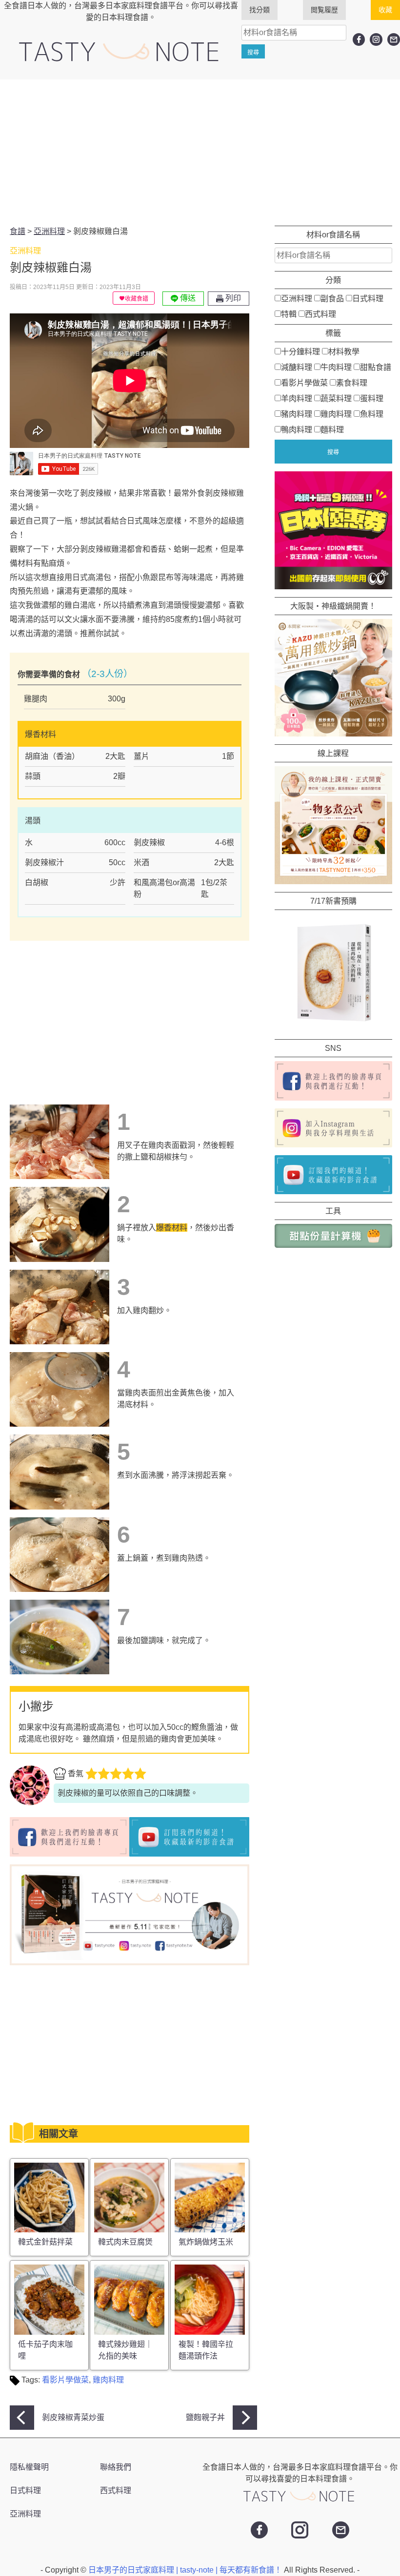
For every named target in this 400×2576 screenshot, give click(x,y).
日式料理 (368, 299)
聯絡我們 (116, 2467)
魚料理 (372, 414)
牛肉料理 (336, 367)
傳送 (187, 298)
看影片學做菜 (65, 2380)
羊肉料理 (297, 398)
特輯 (289, 314)
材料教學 (344, 352)
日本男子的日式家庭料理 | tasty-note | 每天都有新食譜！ (186, 2570)
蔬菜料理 (336, 398)
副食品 (332, 299)
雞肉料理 (108, 2380)
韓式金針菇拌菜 (45, 2242)
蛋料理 (372, 398)
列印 (232, 298)
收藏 (385, 10)
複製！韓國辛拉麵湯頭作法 (206, 2350)
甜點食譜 (376, 367)
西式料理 (320, 314)
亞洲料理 (297, 299)
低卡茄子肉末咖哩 (45, 2350)
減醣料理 (297, 367)
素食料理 (352, 383)
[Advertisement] (200, 153)
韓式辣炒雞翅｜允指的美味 (125, 2350)
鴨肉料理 (297, 430)
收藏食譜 (137, 299)
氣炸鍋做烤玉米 (206, 2242)
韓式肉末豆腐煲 (125, 2242)
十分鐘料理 (300, 352)
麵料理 (332, 430)
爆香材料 (172, 1228)
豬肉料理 (297, 414)
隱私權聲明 (29, 2467)
